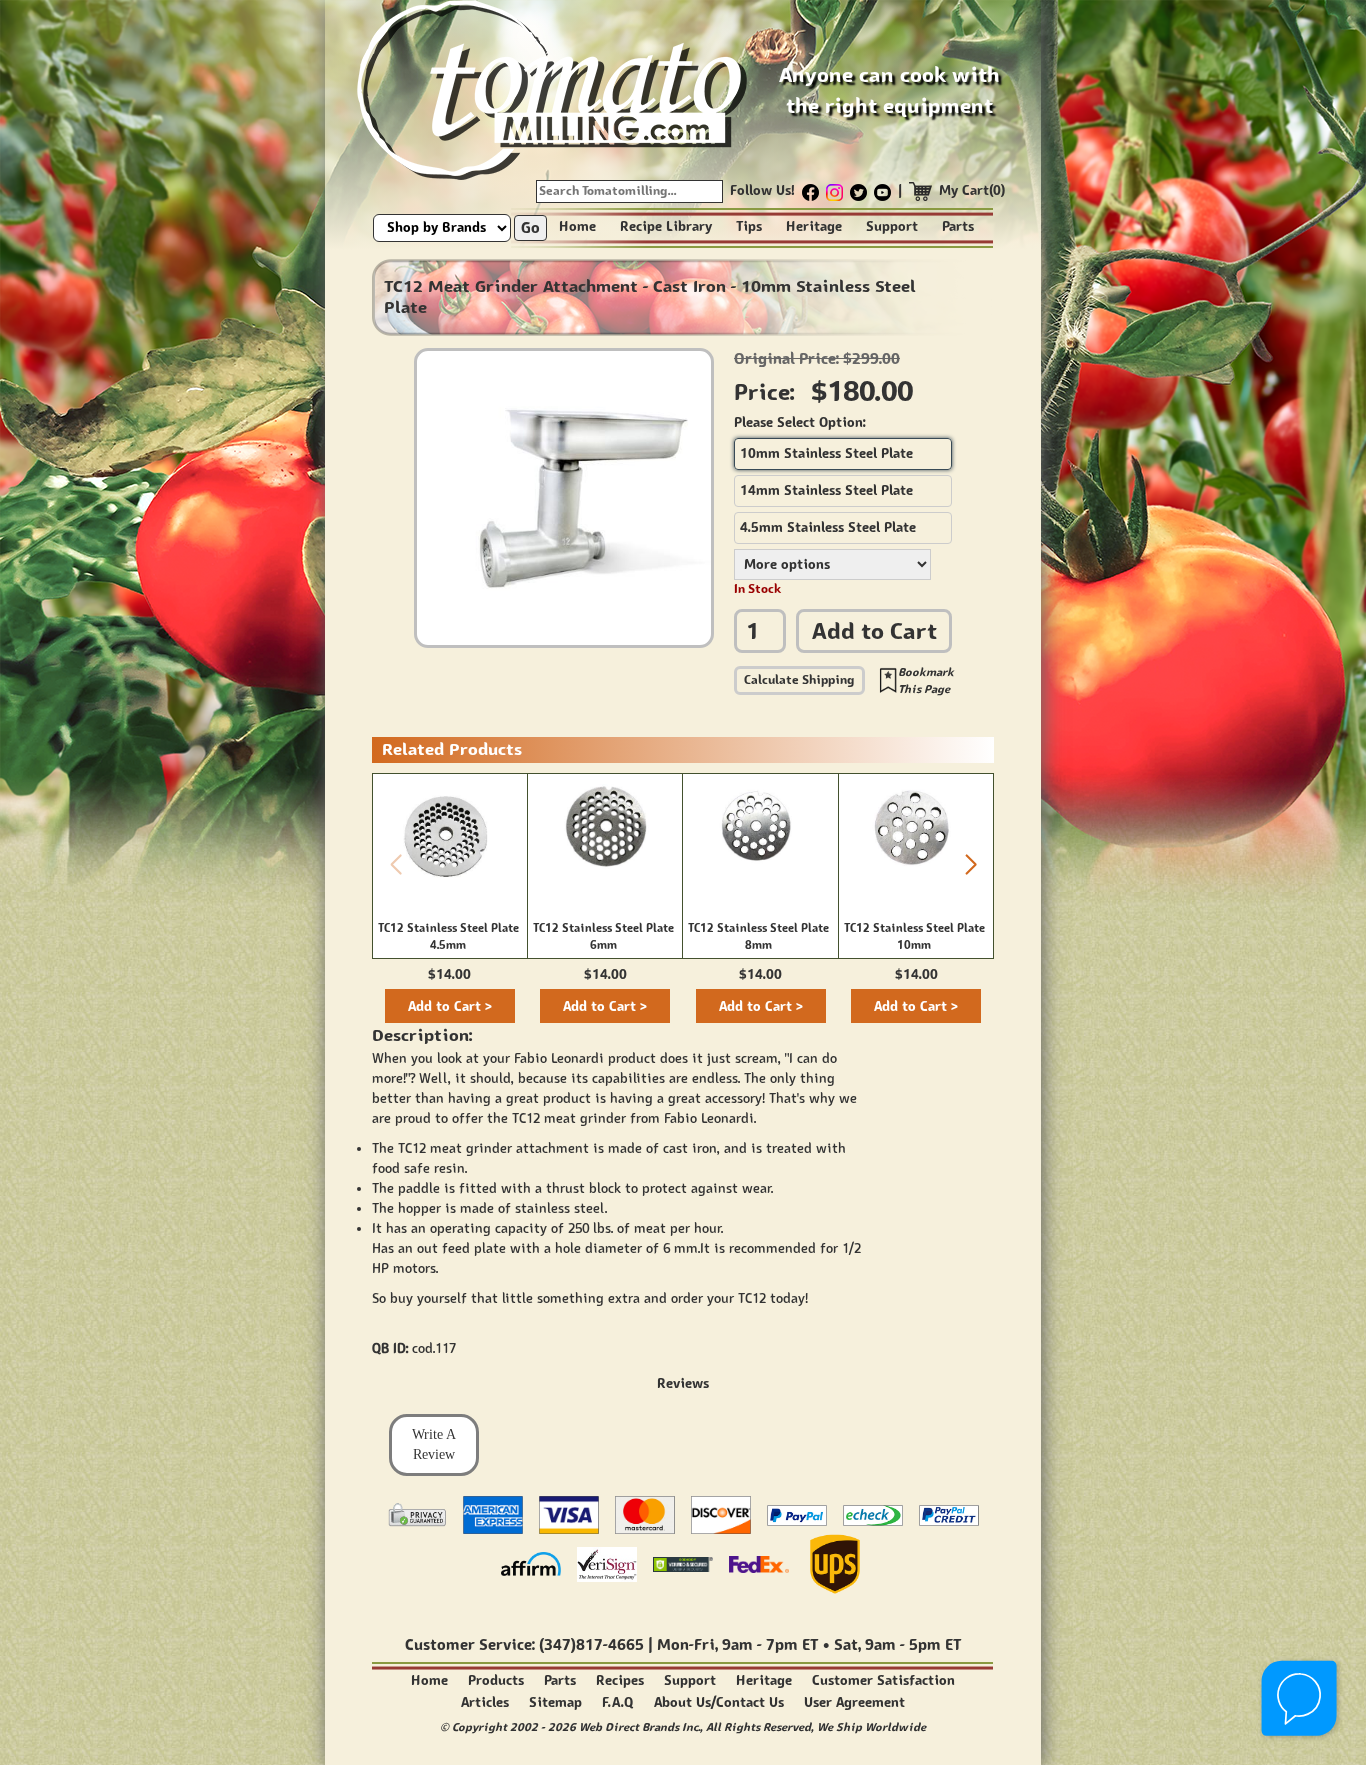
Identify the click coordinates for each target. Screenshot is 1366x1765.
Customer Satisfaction (883, 1680)
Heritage (814, 226)
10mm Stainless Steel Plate (826, 453)
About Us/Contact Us (719, 1702)
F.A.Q (618, 1702)
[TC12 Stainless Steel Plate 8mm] (760, 831)
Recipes (620, 1680)
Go (530, 227)
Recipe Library (666, 226)
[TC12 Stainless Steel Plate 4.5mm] (449, 833)
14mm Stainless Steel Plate (826, 490)
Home (577, 226)
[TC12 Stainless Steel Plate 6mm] (605, 831)
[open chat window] (1300, 1699)
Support (892, 226)
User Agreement (854, 1702)
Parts (958, 226)
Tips (749, 226)
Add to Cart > (450, 1006)
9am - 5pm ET (913, 1644)
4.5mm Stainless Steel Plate (828, 527)
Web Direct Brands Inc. (639, 1726)
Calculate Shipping (799, 679)
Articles (485, 1702)
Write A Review (434, 1444)
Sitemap (555, 1702)
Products (496, 1680)
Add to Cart (874, 630)
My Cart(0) (972, 190)
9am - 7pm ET (770, 1644)
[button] (970, 865)
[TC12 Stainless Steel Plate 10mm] (916, 831)
